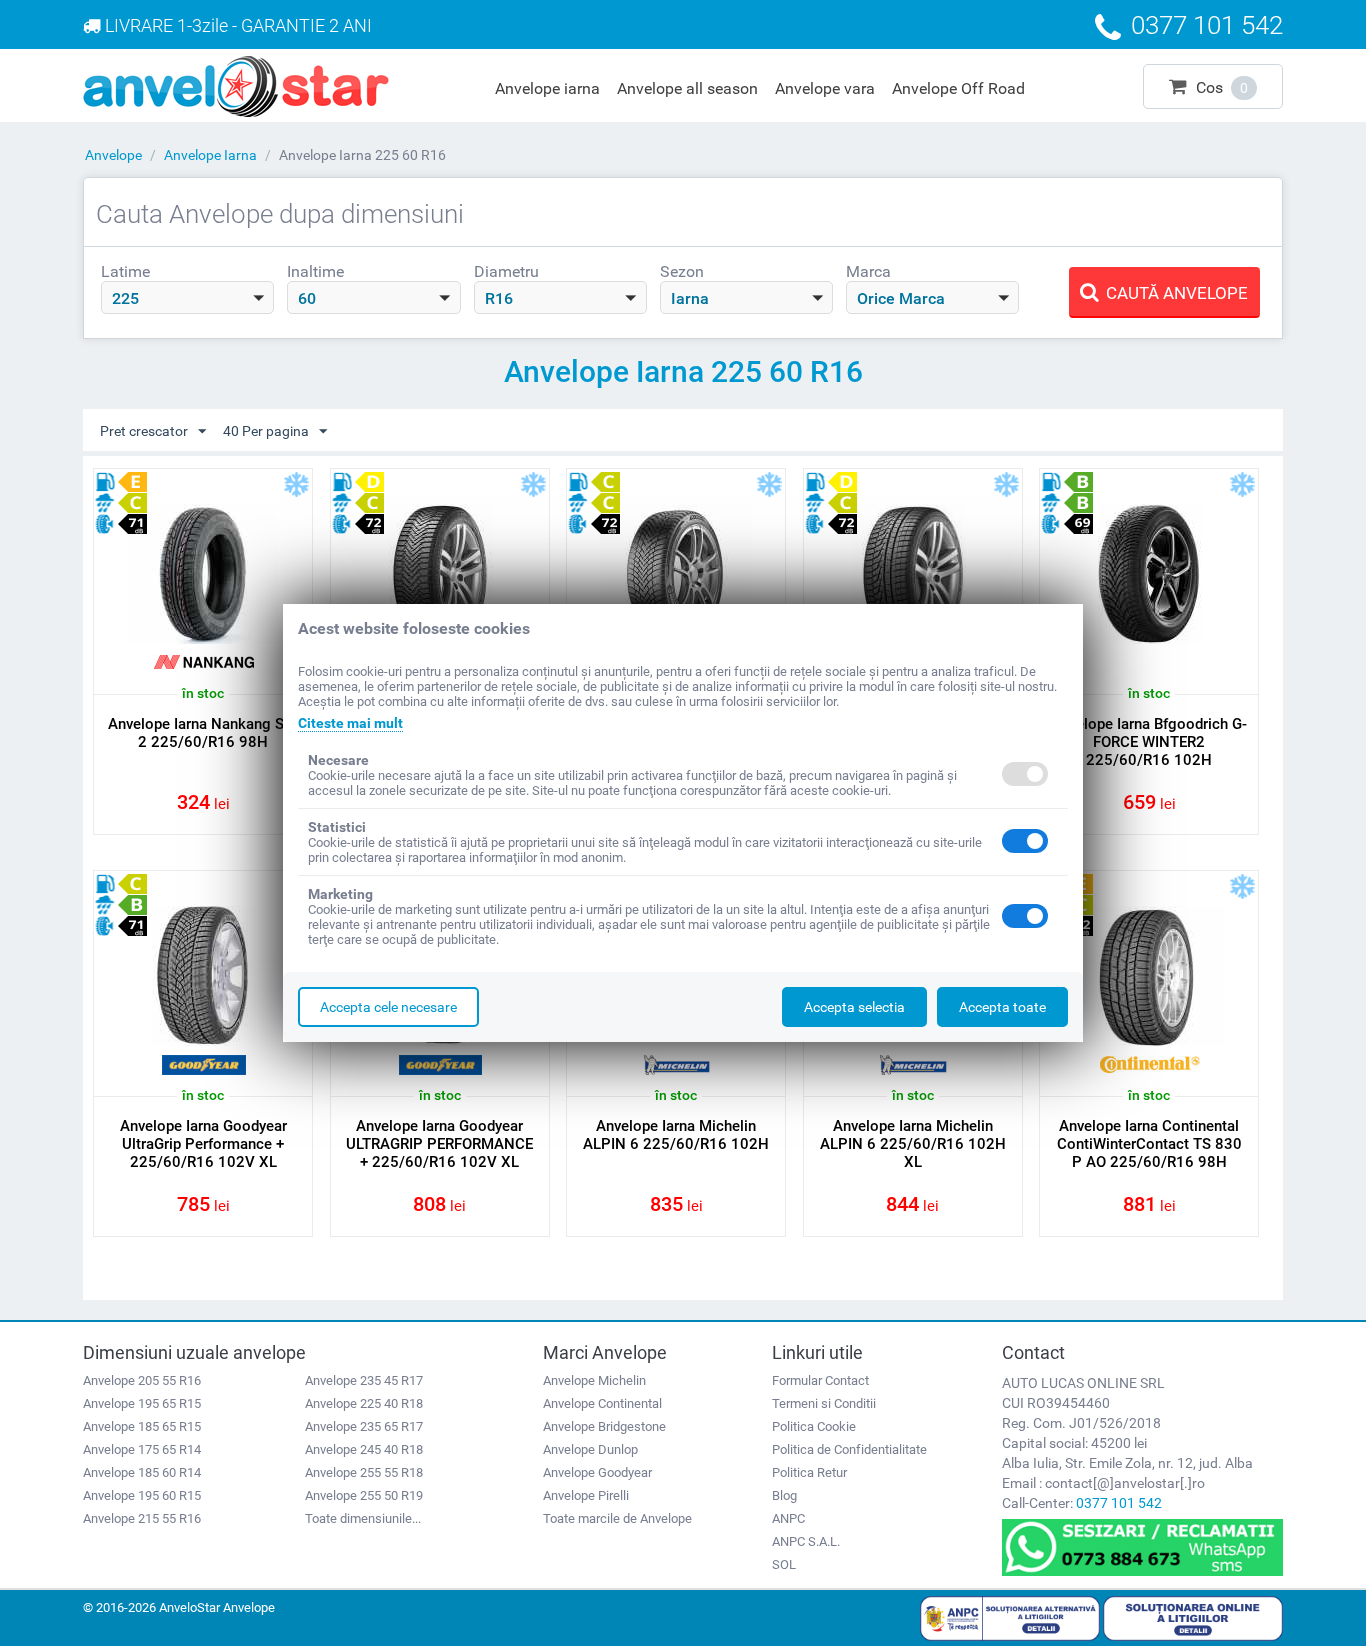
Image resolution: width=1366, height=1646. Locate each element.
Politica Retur (809, 1472)
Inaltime (315, 271)
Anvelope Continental (602, 1403)
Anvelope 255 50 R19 (364, 1495)
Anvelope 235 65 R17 (364, 1426)
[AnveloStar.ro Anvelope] (236, 85)
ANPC (788, 1518)
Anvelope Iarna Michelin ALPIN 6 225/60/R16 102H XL (913, 1144)
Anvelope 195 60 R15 (142, 1495)
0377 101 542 (1119, 1503)
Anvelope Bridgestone (604, 1426)
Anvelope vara (825, 88)
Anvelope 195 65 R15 (142, 1403)
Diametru (506, 271)
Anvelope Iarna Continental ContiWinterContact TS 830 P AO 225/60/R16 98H (1149, 1144)
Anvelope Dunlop (590, 1449)
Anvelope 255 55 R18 (364, 1472)
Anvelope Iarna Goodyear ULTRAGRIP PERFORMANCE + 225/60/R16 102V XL (439, 1144)
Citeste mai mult (350, 723)
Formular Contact (820, 1380)
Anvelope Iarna (210, 155)
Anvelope (113, 155)
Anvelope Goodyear (597, 1472)
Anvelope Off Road (958, 88)
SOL (784, 1564)
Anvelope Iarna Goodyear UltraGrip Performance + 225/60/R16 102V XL (203, 1144)
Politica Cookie (814, 1426)
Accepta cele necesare (388, 1007)
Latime (125, 271)
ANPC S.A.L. (806, 1541)
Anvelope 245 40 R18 (364, 1449)
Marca (868, 271)
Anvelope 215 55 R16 (142, 1518)
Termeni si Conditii (824, 1403)
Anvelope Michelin (594, 1380)
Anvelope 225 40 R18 (364, 1403)
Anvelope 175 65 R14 (142, 1449)
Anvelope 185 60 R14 (142, 1472)
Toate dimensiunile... (363, 1518)
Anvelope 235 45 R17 (364, 1380)
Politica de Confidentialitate (849, 1449)
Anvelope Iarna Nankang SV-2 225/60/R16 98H (203, 733)
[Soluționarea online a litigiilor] (1193, 1617)
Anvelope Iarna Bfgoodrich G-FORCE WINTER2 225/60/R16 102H (1149, 742)
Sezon (682, 271)
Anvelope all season (687, 88)
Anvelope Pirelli (586, 1495)
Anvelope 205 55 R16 (142, 1380)
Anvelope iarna (547, 88)
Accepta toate (1002, 1007)
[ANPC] (1010, 1617)
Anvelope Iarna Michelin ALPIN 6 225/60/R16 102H (676, 1135)
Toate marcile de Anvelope (617, 1518)
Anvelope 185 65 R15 (142, 1426)
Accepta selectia (854, 1007)
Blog (784, 1495)
